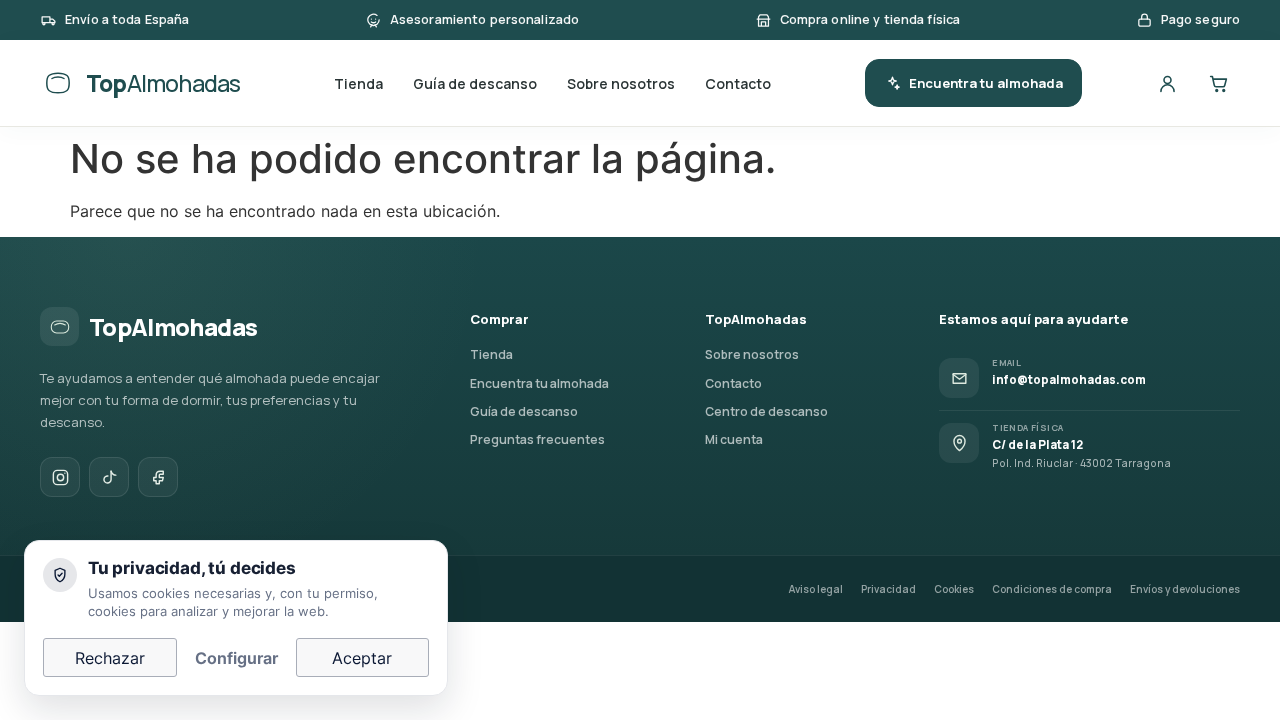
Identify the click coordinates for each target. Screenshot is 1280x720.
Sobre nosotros (621, 83)
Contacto (738, 83)
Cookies (954, 589)
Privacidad (888, 589)
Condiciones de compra (1052, 589)
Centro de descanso (766, 411)
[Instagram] (60, 477)
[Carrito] (1218, 83)
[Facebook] (158, 477)
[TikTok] (109, 477)
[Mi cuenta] (1167, 83)
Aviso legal (816, 589)
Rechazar (110, 658)
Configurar (236, 658)
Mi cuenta (734, 439)
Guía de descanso (475, 83)
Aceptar (362, 658)
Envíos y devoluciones (1185, 589)
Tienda (358, 83)
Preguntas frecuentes (537, 439)
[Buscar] (1116, 83)
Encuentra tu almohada (986, 83)
